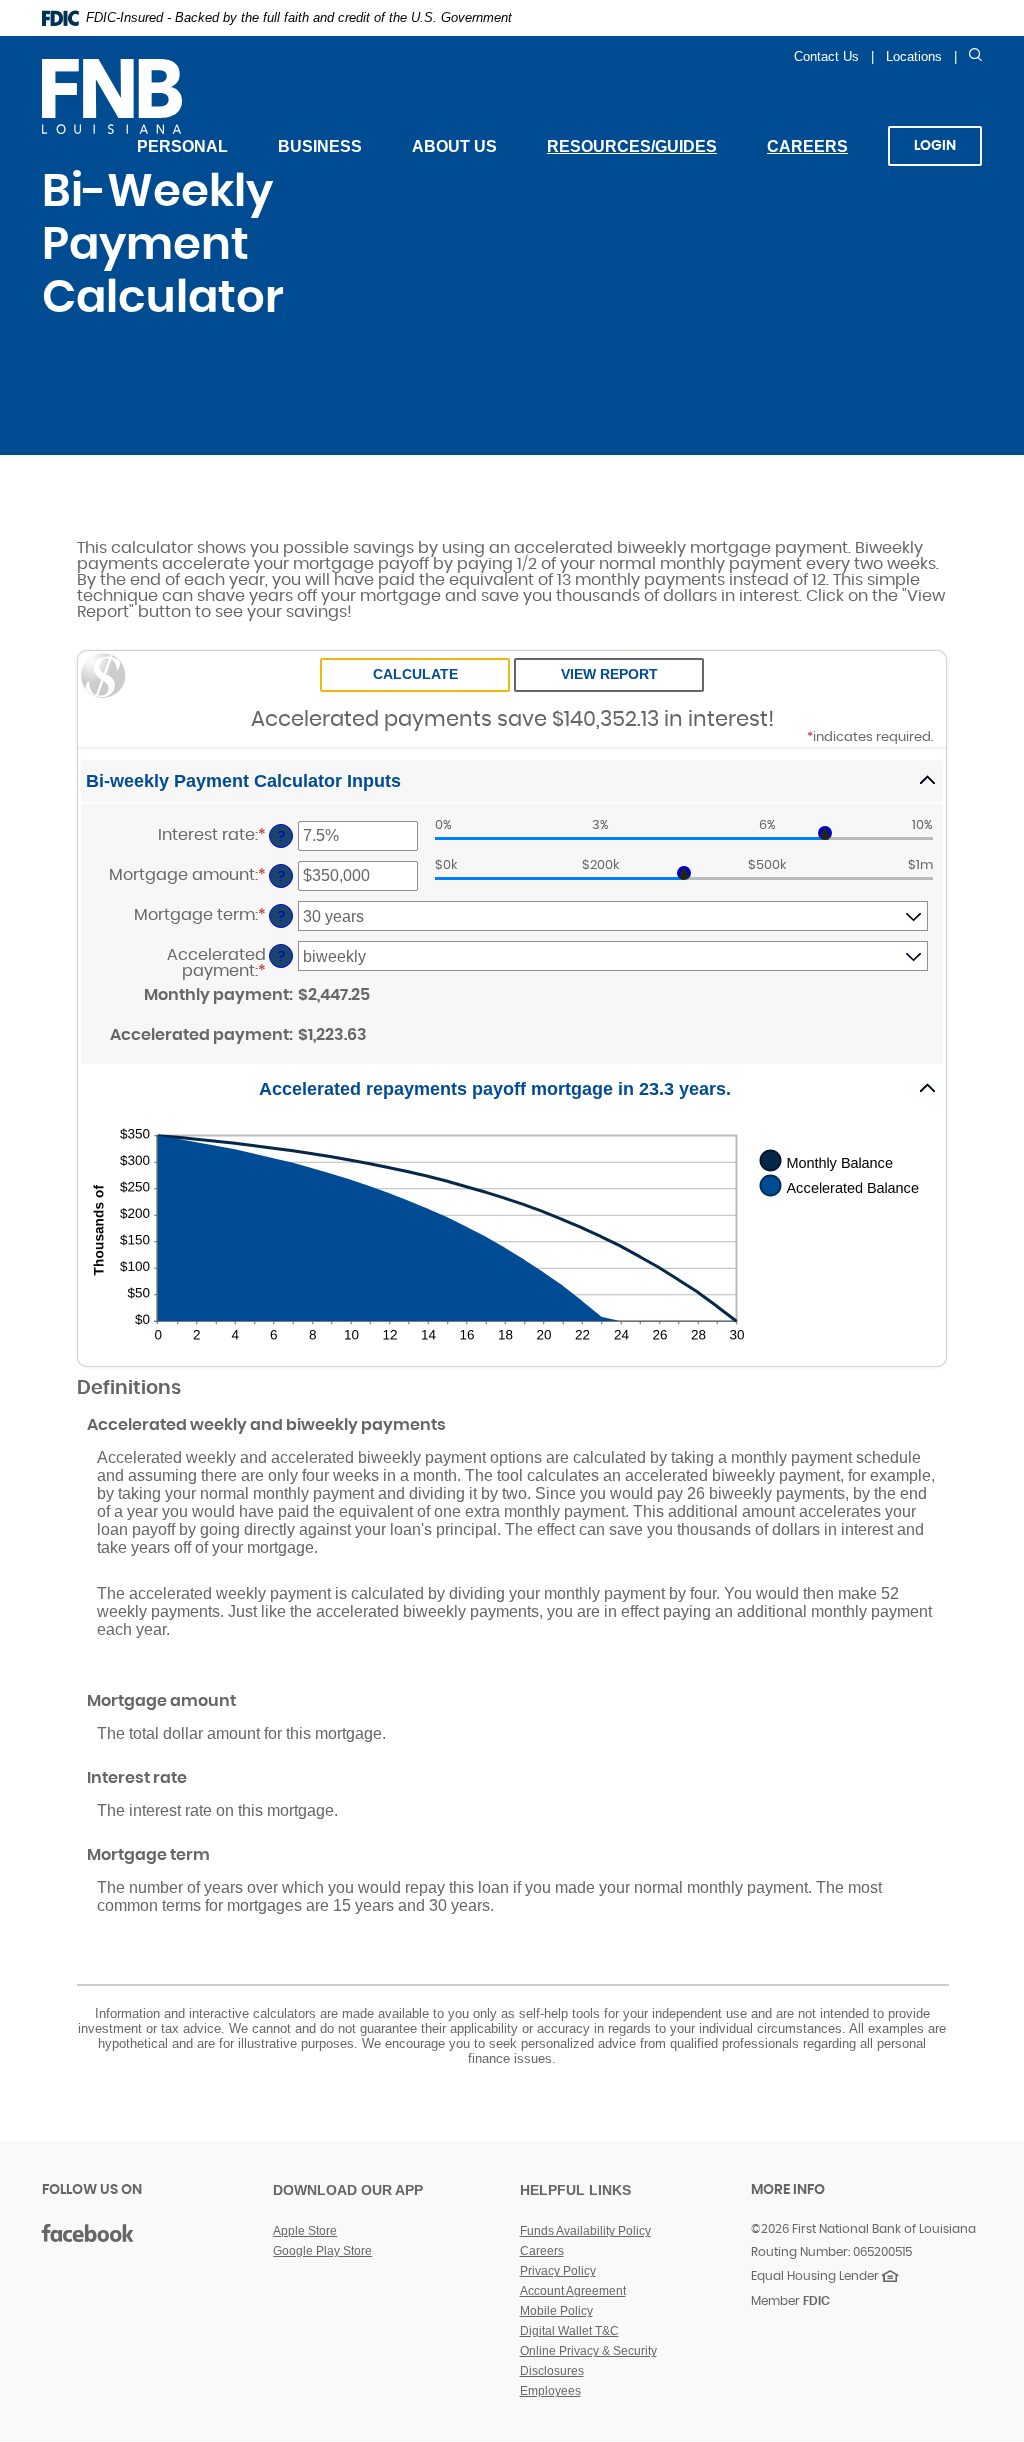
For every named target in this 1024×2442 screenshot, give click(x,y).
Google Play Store (322, 2251)
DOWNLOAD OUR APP (348, 2190)
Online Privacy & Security (588, 2351)
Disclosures (552, 2371)
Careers (820, 158)
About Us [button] (454, 146)
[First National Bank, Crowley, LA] (194, 95)
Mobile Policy (556, 2311)
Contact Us (826, 56)
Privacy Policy (558, 2271)
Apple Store (305, 2231)
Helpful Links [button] (575, 2190)
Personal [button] (182, 146)
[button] (512, 781)
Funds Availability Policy (585, 2231)
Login (935, 146)
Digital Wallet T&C (569, 2331)
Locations (914, 56)
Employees (550, 2391)
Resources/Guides (632, 146)
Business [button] (320, 146)
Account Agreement (573, 2291)
